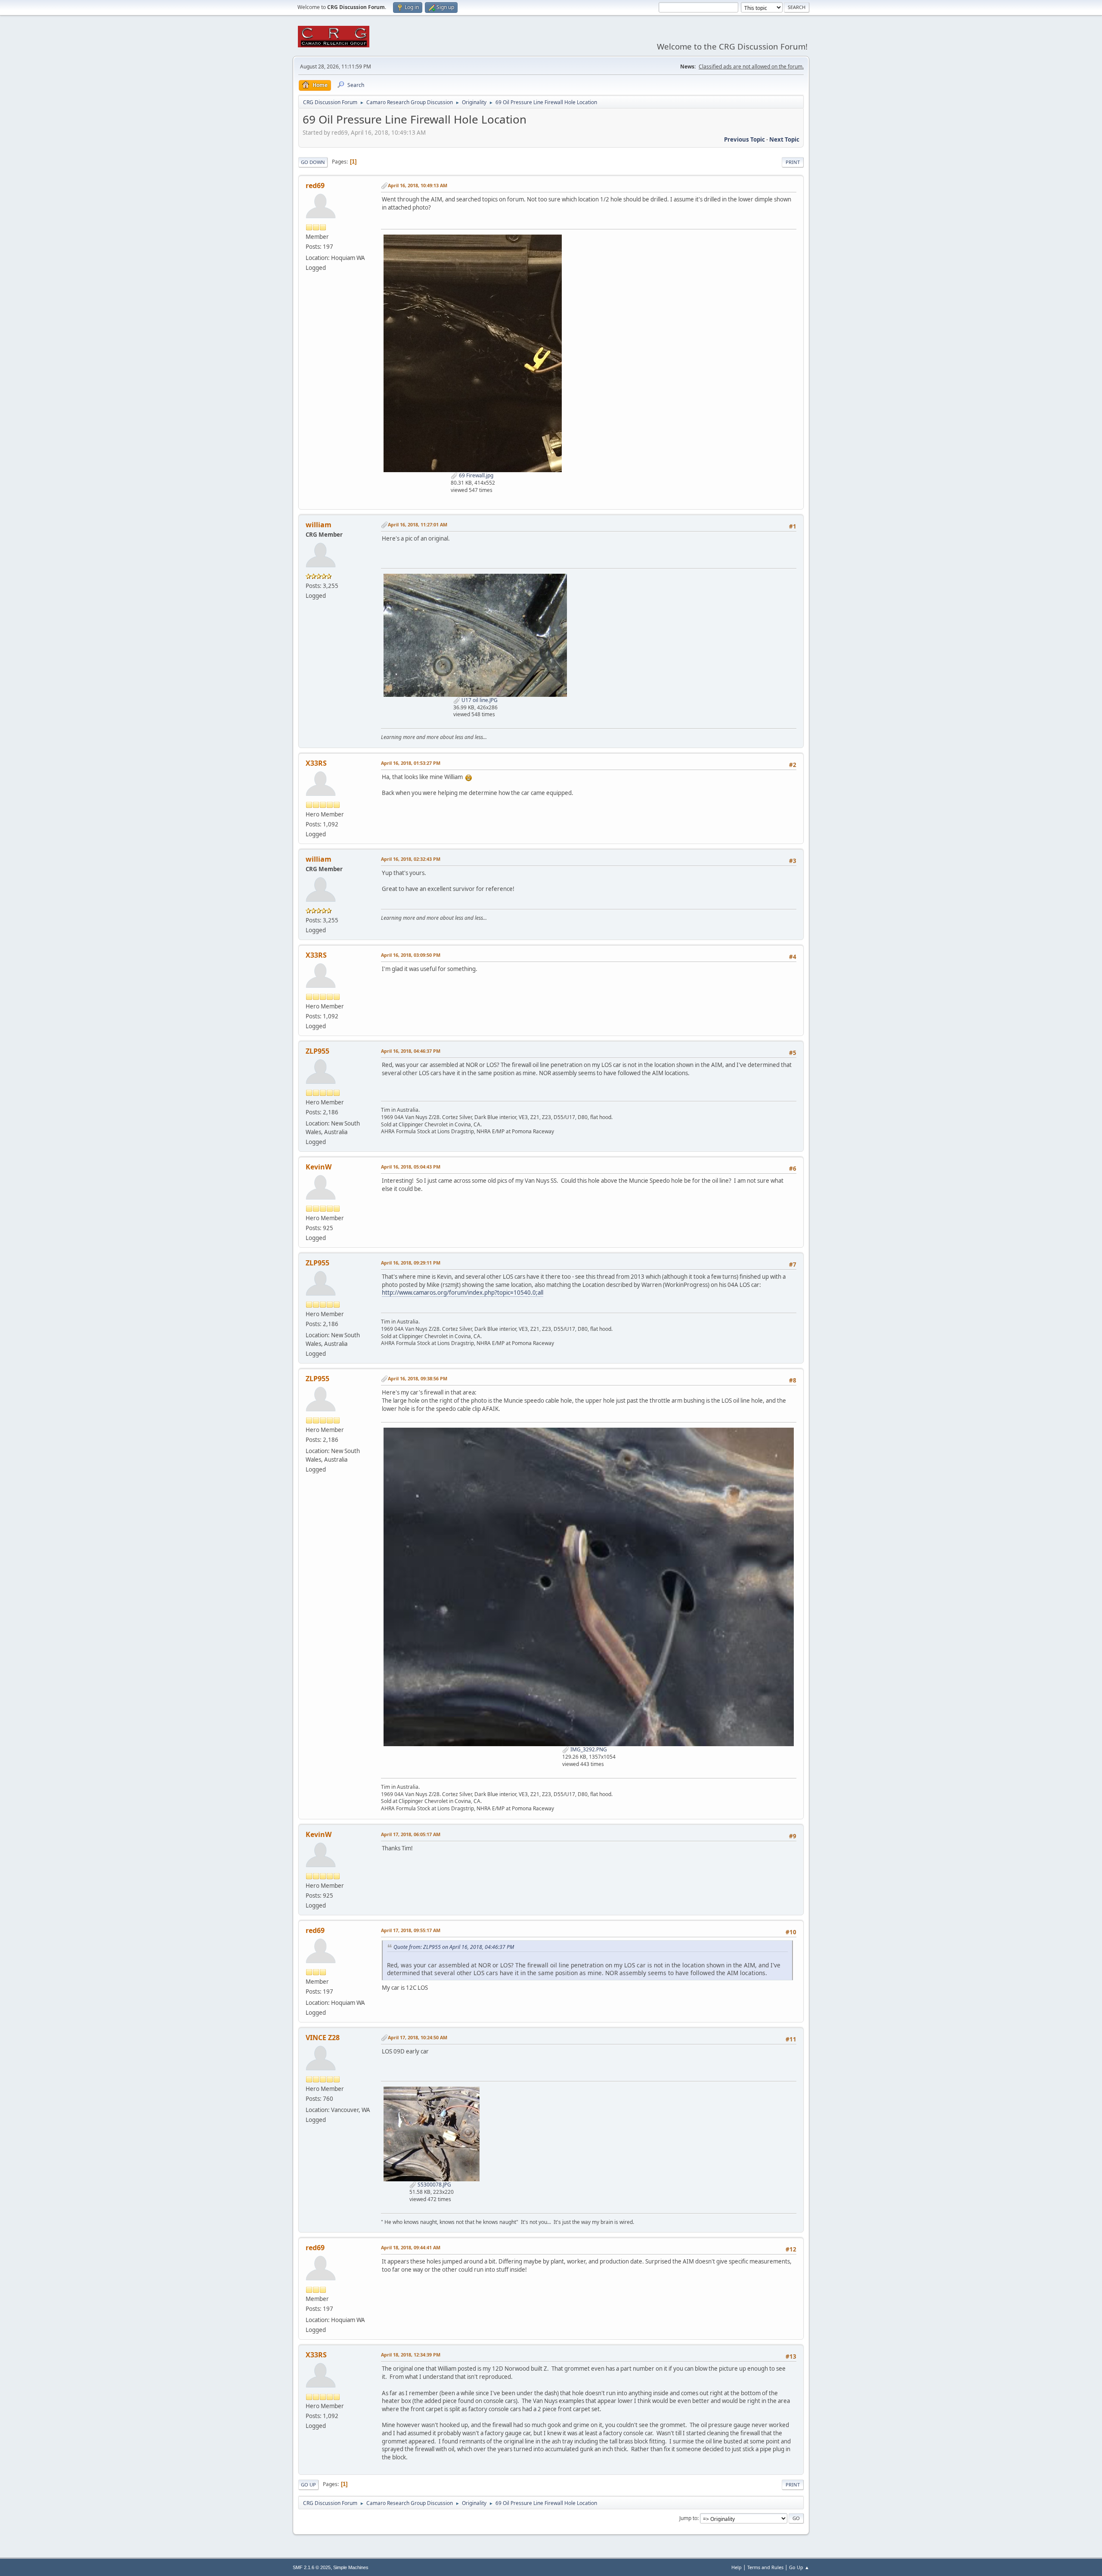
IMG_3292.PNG (588, 1749)
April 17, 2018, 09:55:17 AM (411, 1930)
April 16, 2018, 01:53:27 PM (411, 763)
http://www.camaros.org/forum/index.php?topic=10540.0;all (463, 1293)
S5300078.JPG (434, 2185)
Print (793, 162)
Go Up (308, 2485)
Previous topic (744, 139)
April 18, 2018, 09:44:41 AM (411, 2247)
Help (737, 2567)
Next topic (784, 139)
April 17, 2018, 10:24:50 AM (418, 2037)
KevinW (319, 1167)
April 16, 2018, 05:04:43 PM (411, 1167)
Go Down (313, 162)
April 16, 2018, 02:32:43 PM (411, 859)
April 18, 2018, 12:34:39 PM (411, 2355)
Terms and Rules (765, 2567)
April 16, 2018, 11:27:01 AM (418, 524)
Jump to (688, 2518)
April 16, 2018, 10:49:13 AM (418, 185)
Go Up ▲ (799, 2567)
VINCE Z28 (323, 2038)
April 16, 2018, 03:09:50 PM (411, 955)
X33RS (316, 763)
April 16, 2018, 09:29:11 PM (411, 1263)
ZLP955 (317, 1051)
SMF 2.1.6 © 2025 (312, 2567)
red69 (315, 186)
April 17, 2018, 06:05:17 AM (411, 1834)
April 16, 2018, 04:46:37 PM (411, 1051)
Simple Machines (351, 2567)
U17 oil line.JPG (479, 700)
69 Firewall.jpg (475, 475)
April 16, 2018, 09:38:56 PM (418, 1378)
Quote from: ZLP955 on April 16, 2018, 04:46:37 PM (454, 1947)
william (319, 525)
